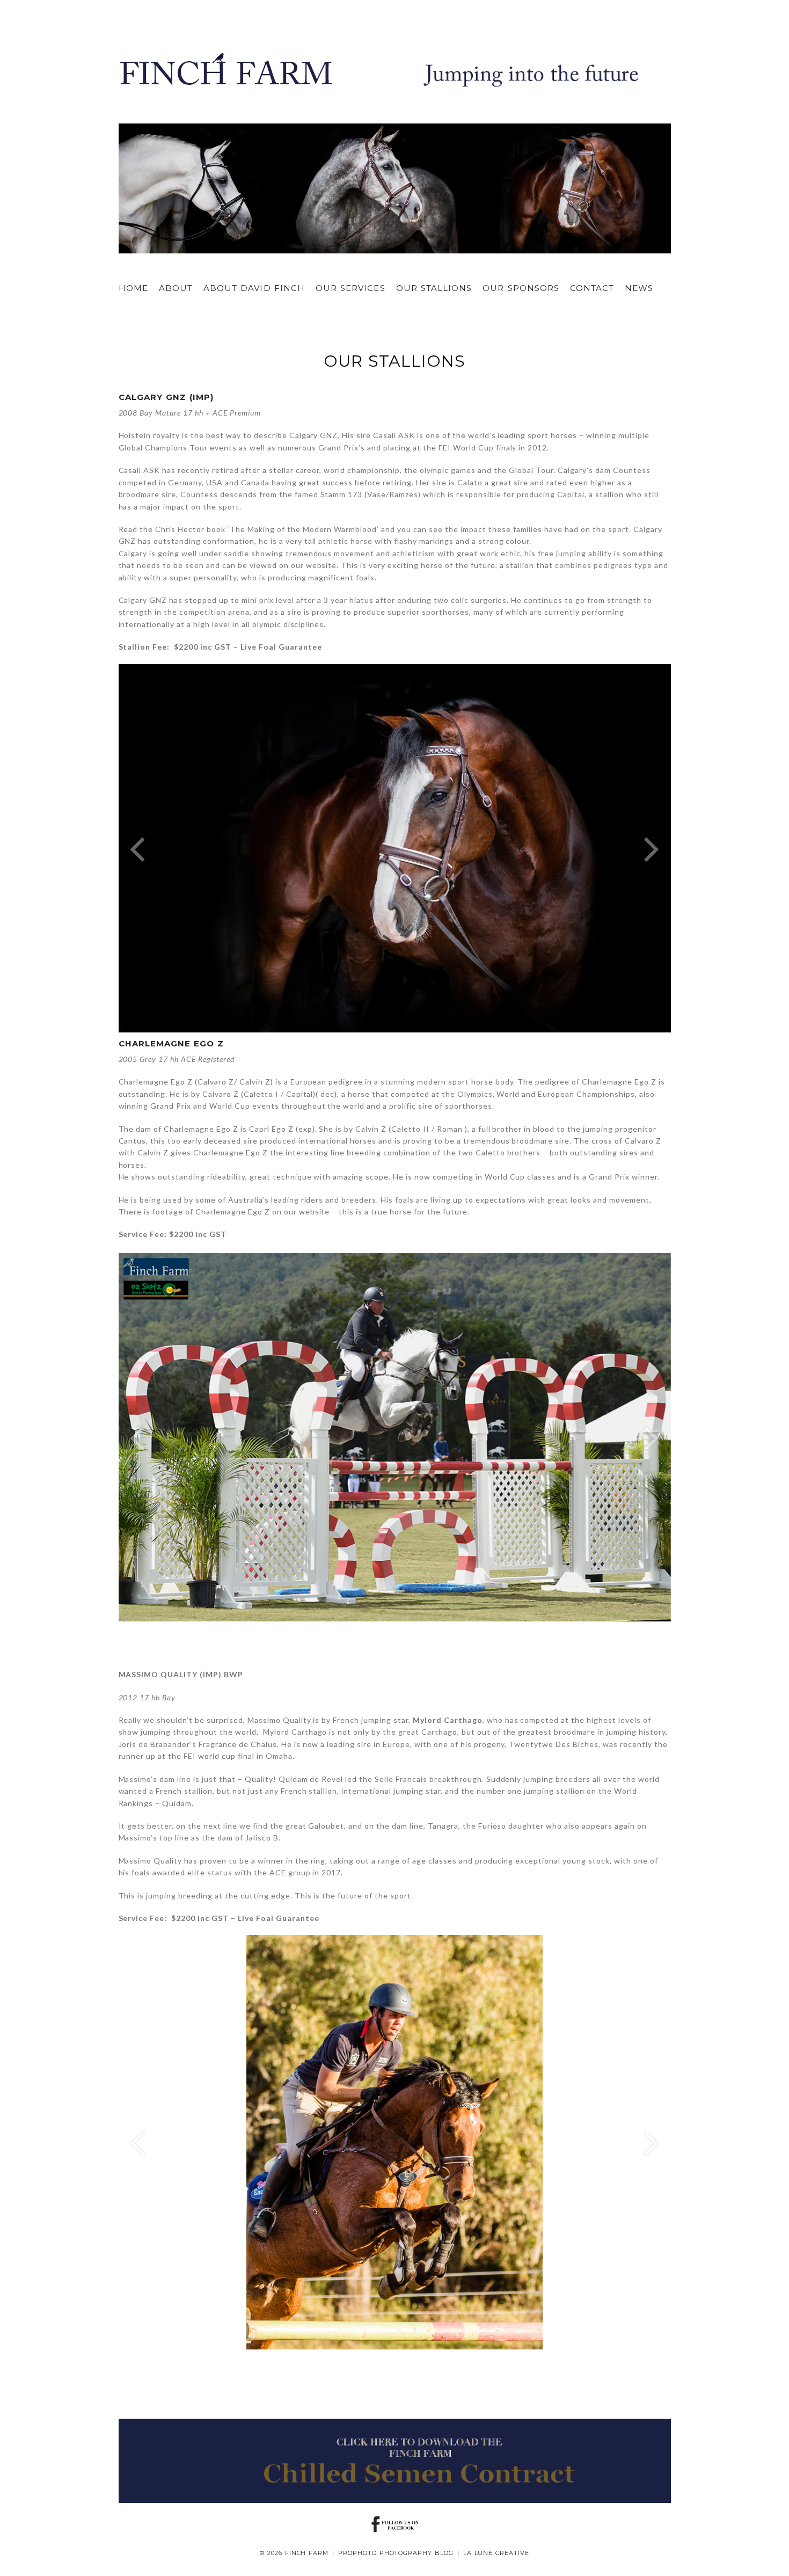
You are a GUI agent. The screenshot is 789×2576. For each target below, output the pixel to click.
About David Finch (254, 288)
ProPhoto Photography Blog (396, 2553)
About (176, 288)
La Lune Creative (496, 2553)
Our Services (350, 288)
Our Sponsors (521, 288)
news (639, 288)
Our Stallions (434, 288)
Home (133, 288)
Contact (592, 288)
